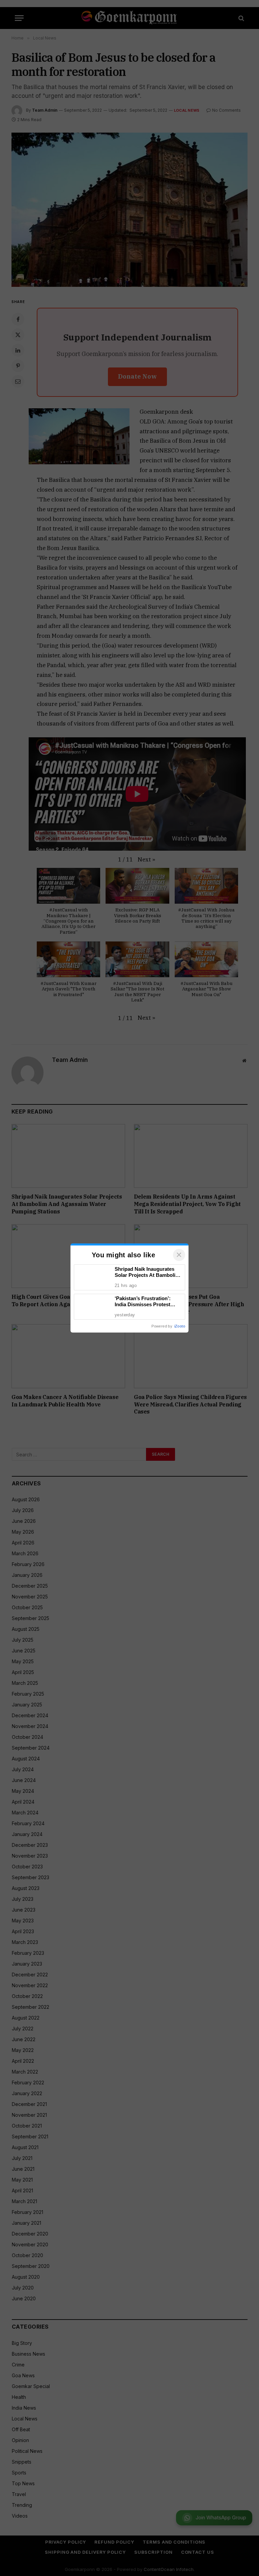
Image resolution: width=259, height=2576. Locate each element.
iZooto (180, 1326)
